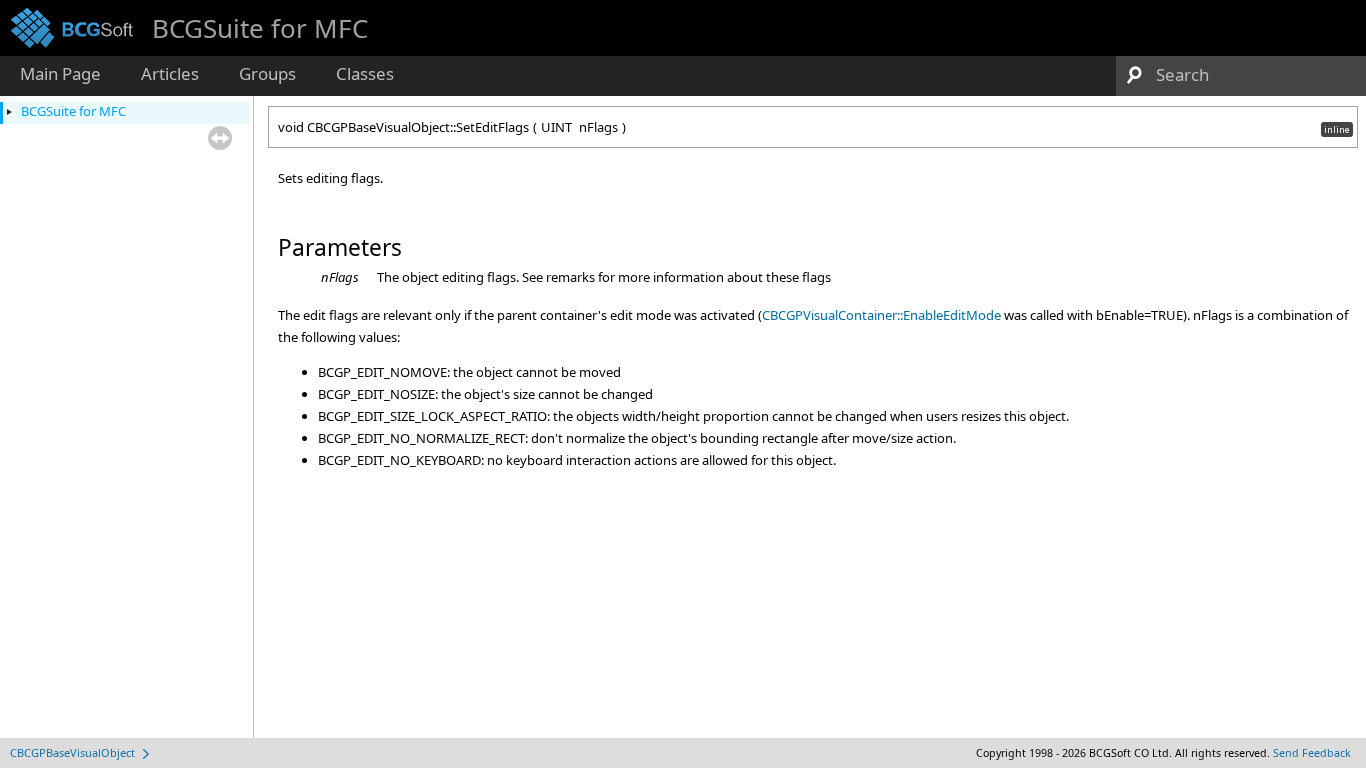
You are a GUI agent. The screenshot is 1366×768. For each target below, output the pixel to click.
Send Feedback (1312, 753)
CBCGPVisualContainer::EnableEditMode (881, 315)
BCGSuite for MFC (73, 111)
